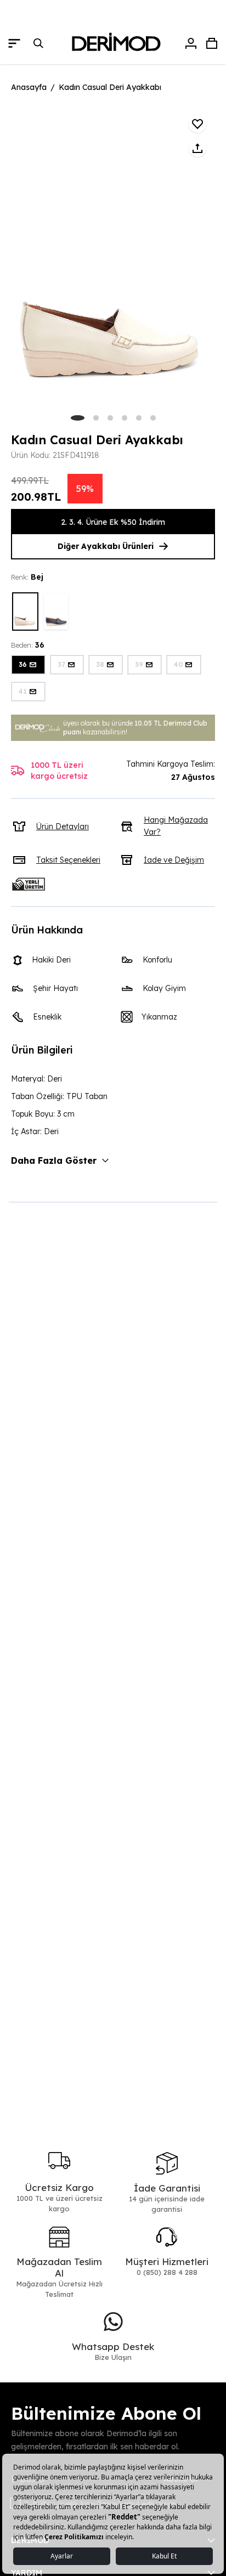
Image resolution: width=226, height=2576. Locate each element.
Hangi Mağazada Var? (176, 826)
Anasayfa (29, 87)
